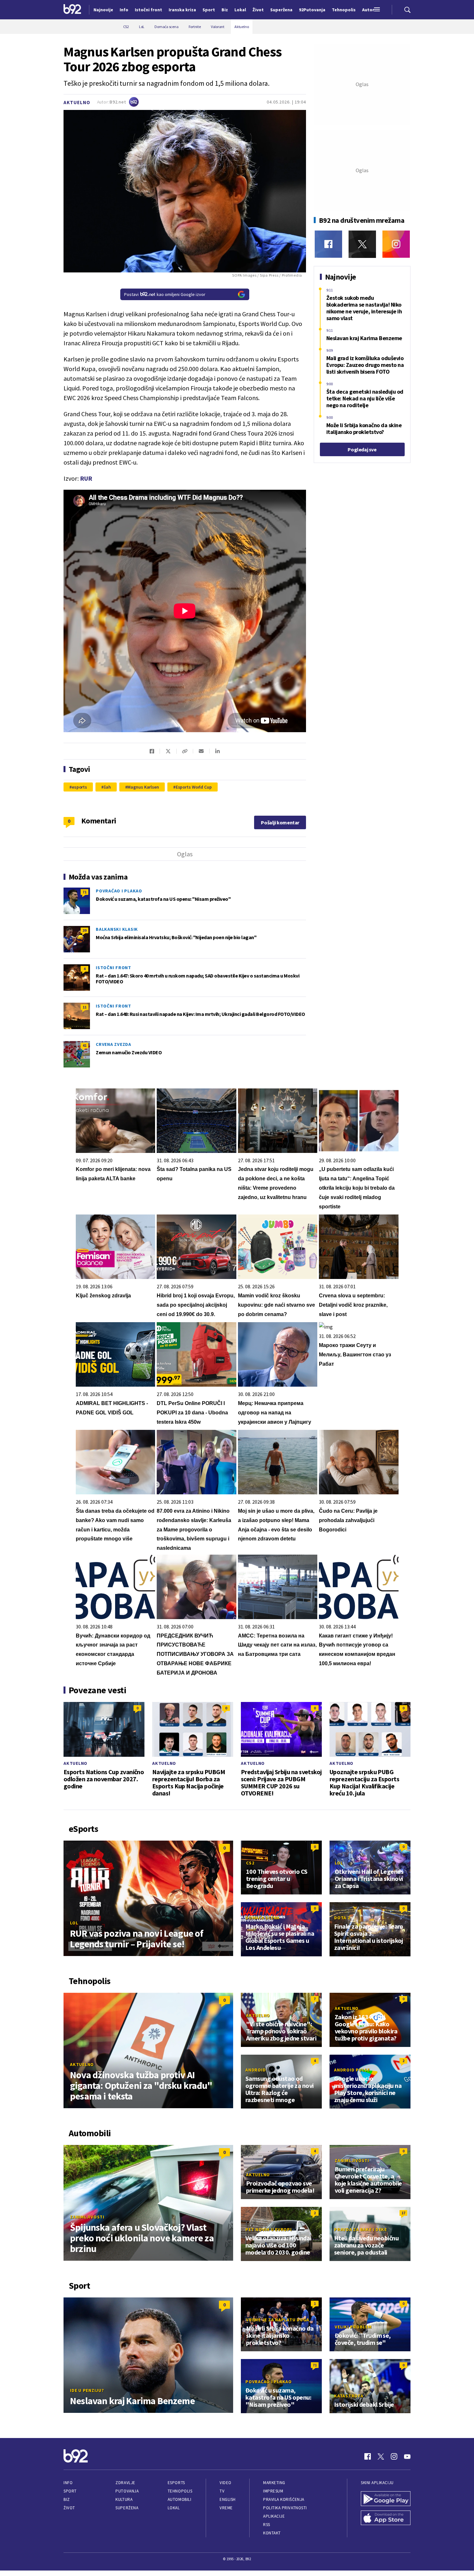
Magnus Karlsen (143, 787)
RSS (267, 2525)
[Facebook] (328, 244)
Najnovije (103, 10)
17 (403, 2213)
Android (256, 2070)
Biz (67, 2499)
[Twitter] (362, 244)
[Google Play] (386, 2499)
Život (69, 2508)
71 (84, 892)
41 (84, 1045)
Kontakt (272, 2533)
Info (68, 2483)
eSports (176, 2483)
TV (222, 2491)
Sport (70, 2491)
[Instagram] (396, 244)
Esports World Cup (194, 787)
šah (107, 787)
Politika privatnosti (285, 2508)
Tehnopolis (180, 2491)
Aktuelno (77, 102)
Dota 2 (342, 1918)
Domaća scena (262, 1918)
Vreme (226, 2508)
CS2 (250, 1863)
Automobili (179, 2499)
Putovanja (127, 2491)
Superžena (127, 2508)
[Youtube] (407, 2456)
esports (79, 787)
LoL (74, 1923)
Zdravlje (125, 2483)
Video (226, 2483)
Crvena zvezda (114, 1044)
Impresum (273, 2491)
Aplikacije (274, 2516)
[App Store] (386, 2519)
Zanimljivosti (87, 2217)
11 (84, 1007)
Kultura (124, 2499)
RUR (86, 478)
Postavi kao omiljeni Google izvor (165, 294)
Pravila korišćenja (284, 2499)
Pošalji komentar (280, 822)
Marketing (274, 2483)
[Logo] (72, 10)
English (228, 2499)
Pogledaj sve (362, 449)
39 (84, 930)
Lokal (174, 2508)
